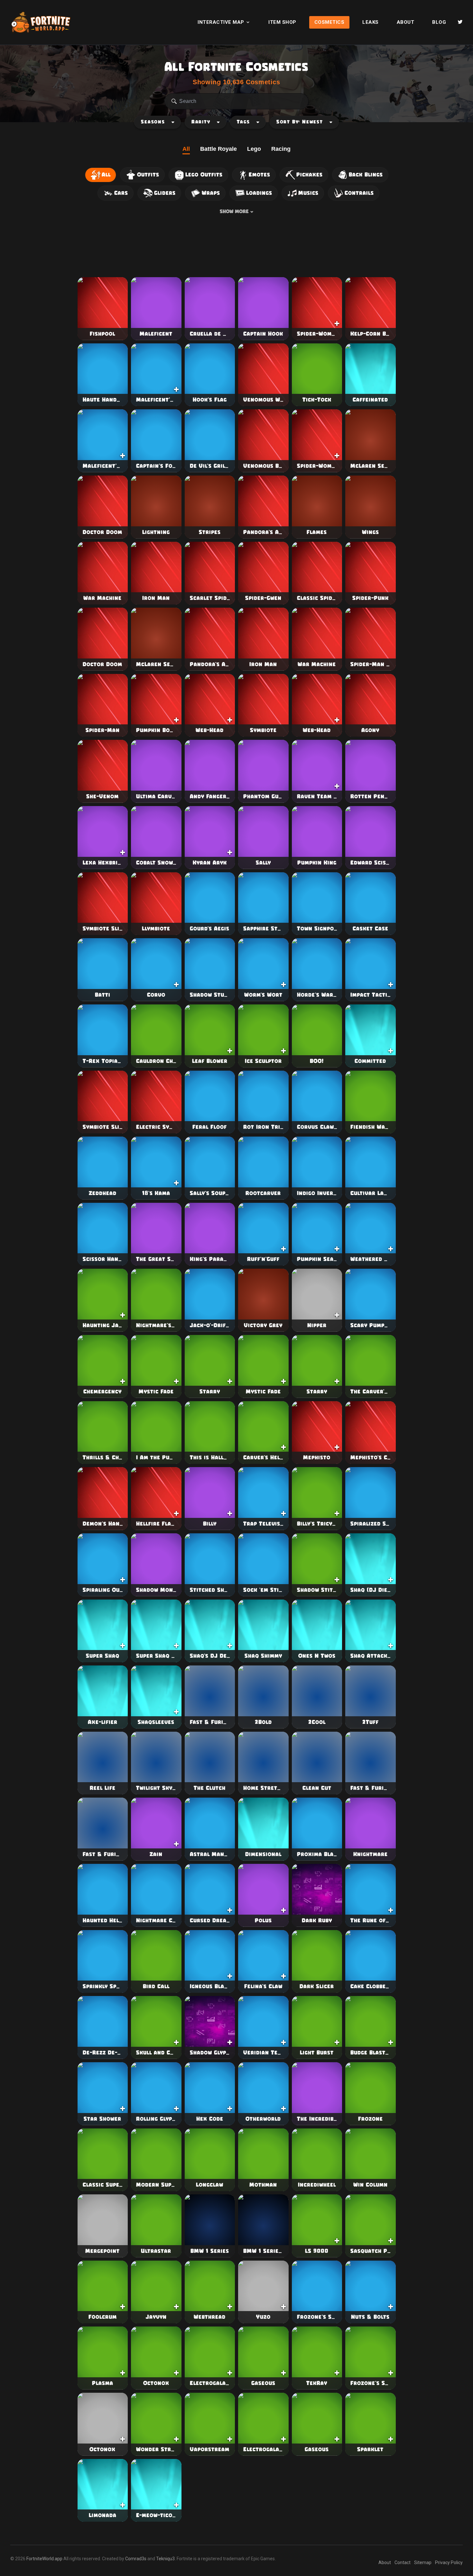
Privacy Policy (449, 2562)
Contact (403, 2562)
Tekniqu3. (166, 2559)
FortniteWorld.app (44, 2559)
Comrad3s (136, 2559)
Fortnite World (41, 22)
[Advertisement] (236, 247)
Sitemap (423, 2562)
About (406, 22)
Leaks (371, 22)
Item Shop (282, 22)
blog (439, 22)
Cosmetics (329, 22)
